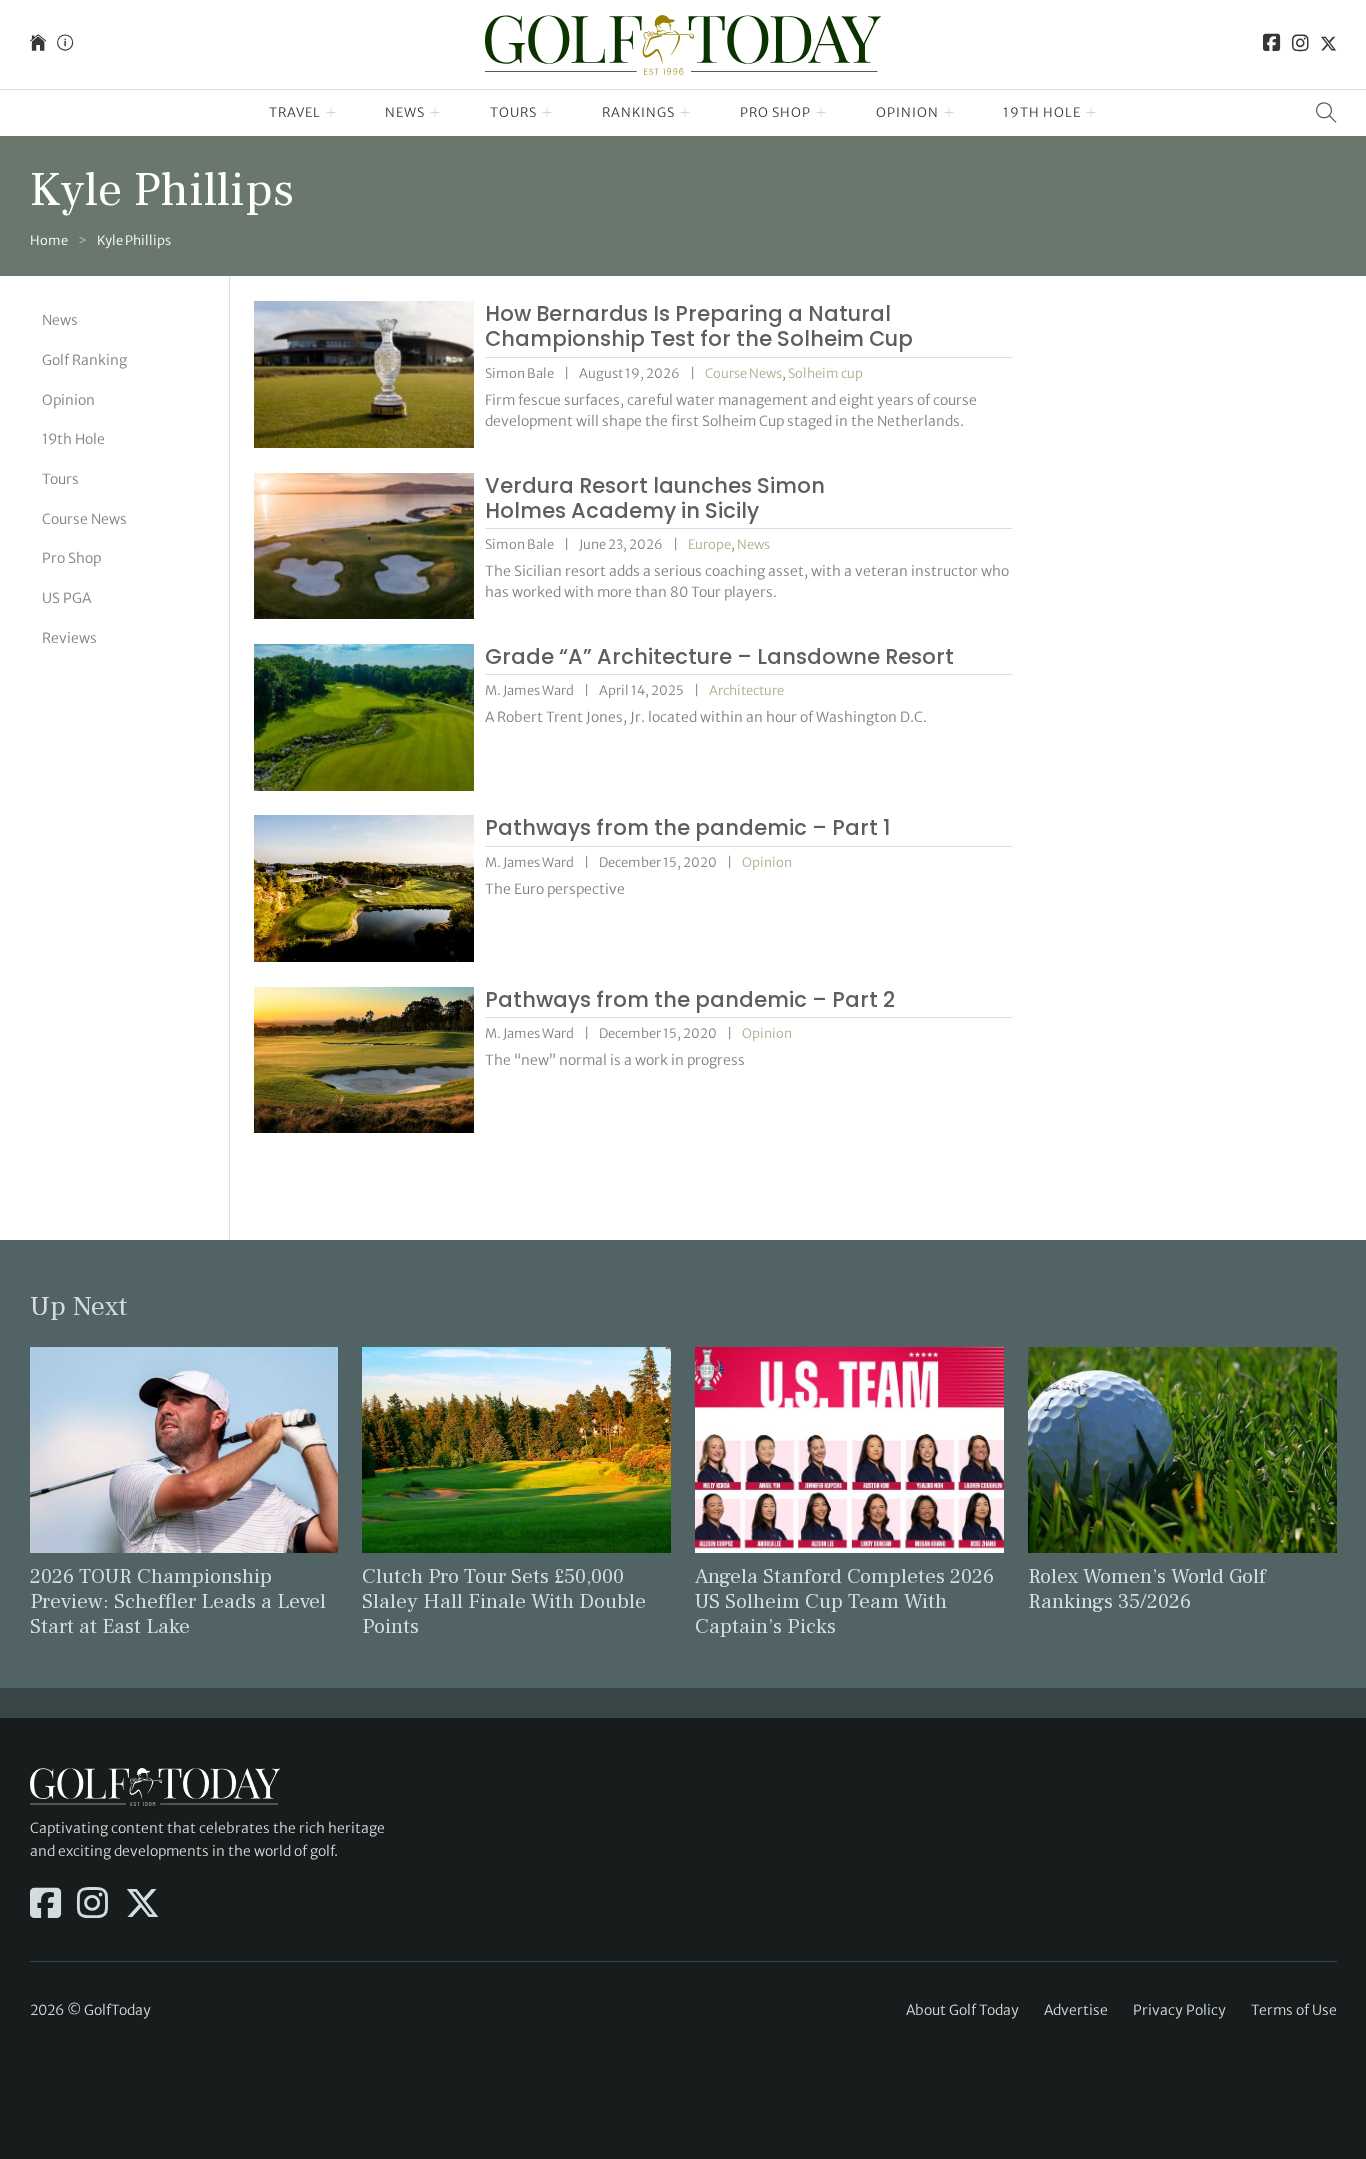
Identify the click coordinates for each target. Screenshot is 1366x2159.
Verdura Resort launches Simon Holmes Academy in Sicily (655, 498)
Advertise (1076, 2010)
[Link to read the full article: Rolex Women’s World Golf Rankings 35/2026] (1182, 1449)
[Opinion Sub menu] (949, 113)
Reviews (69, 637)
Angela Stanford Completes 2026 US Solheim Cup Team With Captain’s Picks (844, 1601)
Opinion (907, 112)
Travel (295, 112)
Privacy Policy (1179, 2010)
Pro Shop (775, 112)
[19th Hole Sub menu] (1091, 113)
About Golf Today (962, 2010)
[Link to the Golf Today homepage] (38, 44)
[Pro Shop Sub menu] (821, 113)
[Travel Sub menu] (331, 113)
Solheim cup (825, 373)
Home (49, 240)
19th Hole (1042, 112)
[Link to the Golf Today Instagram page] (1300, 44)
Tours (513, 112)
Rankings (638, 112)
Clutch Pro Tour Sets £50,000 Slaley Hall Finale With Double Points (504, 1601)
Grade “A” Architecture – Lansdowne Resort (719, 656)
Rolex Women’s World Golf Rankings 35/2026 (1147, 1589)
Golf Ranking (84, 360)
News (405, 112)
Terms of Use (1294, 2010)
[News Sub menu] (435, 113)
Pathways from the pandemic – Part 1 (687, 827)
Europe (709, 544)
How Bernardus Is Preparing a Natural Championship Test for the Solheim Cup (699, 326)
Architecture (746, 690)
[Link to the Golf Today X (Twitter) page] (1328, 44)
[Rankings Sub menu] (685, 113)
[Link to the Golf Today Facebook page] (1272, 44)
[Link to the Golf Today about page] (65, 44)
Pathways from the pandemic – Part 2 (690, 999)
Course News (84, 518)
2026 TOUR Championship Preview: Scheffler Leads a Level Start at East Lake (178, 1601)
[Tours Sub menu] (547, 113)
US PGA (66, 598)
